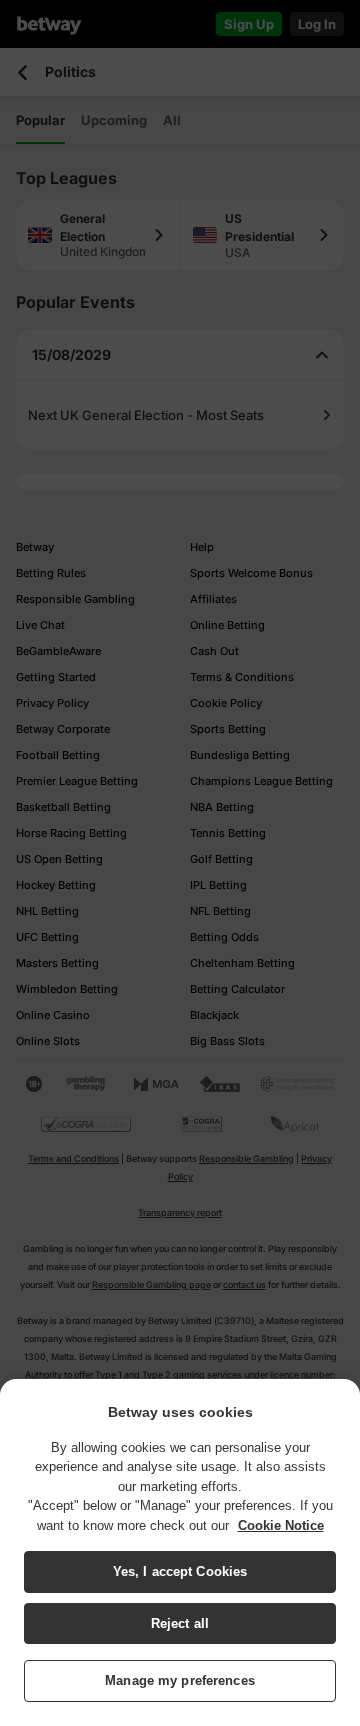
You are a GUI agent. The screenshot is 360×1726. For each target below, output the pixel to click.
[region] (180, 1552)
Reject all (180, 1623)
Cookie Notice (281, 1525)
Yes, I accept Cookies (180, 1571)
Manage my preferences (180, 1680)
